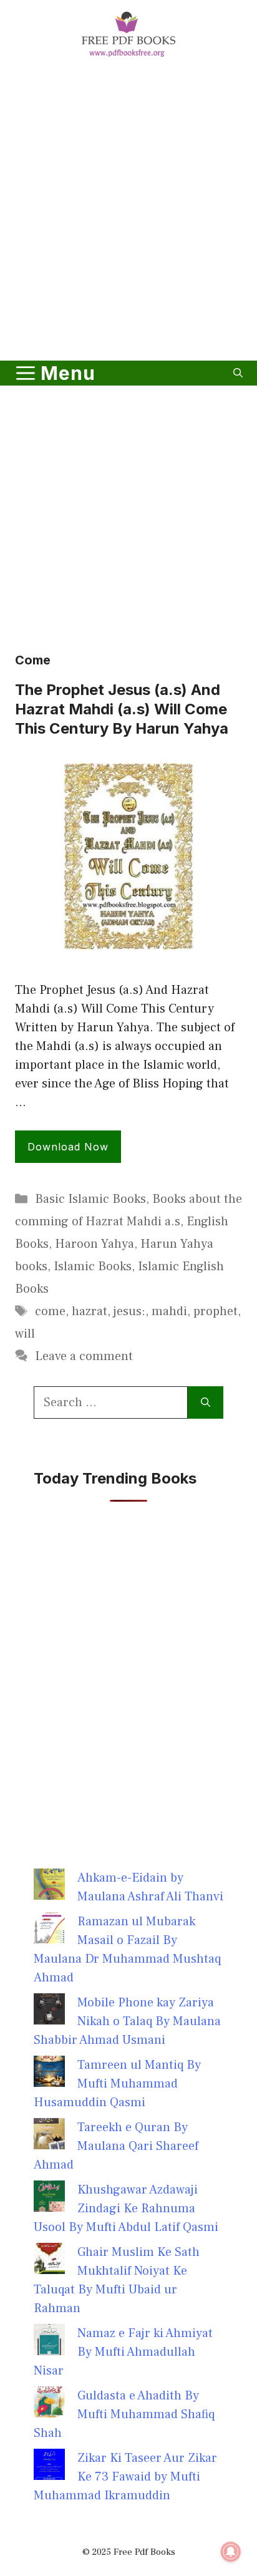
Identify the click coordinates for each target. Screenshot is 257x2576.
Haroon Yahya (95, 1244)
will (25, 1334)
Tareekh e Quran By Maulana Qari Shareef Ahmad (116, 2146)
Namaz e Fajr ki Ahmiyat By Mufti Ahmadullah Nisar (123, 2352)
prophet (216, 1311)
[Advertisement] (128, 211)
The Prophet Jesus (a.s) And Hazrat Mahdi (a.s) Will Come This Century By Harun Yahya (122, 709)
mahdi (169, 1311)
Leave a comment (84, 1356)
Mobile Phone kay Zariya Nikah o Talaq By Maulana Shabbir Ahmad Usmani (127, 2021)
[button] (238, 373)
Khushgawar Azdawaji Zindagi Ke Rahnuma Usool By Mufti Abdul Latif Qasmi (126, 2209)
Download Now (68, 1147)
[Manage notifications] (231, 2552)
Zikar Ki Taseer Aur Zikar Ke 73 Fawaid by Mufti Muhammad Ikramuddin (125, 2477)
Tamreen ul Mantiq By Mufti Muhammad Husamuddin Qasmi (117, 2084)
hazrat (90, 1311)
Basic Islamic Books (90, 1199)
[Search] (206, 1402)
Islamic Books (93, 1266)
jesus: (129, 1311)
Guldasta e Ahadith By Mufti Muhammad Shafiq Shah (124, 2414)
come (50, 1311)
